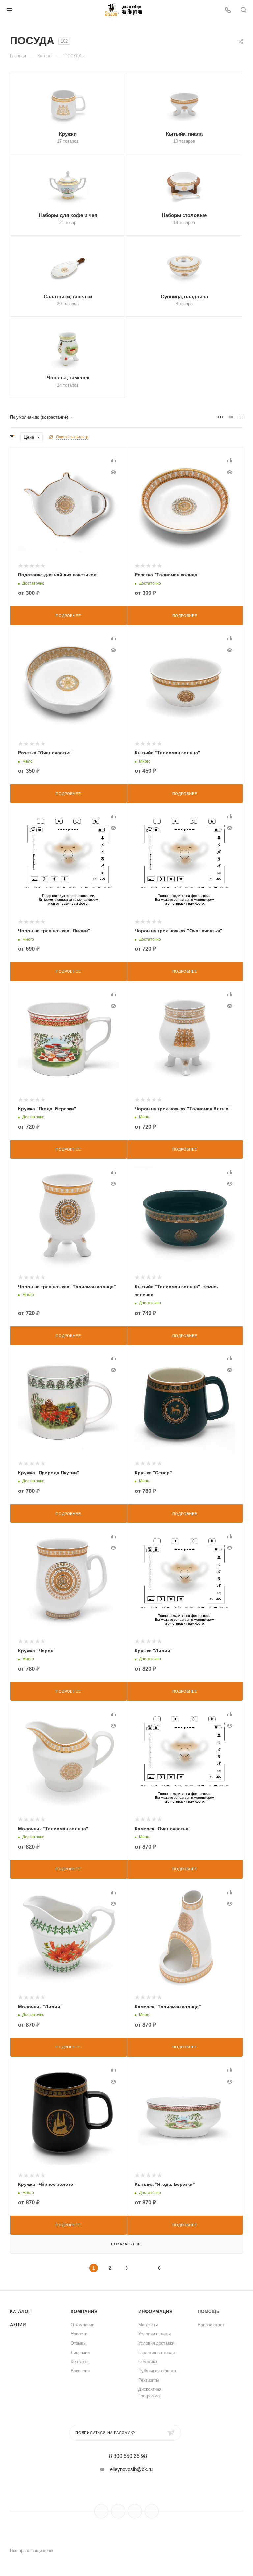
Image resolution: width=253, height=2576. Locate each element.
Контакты (80, 2362)
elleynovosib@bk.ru (131, 2469)
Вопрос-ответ (211, 2325)
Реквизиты (149, 2380)
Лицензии (80, 2352)
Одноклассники (135, 2511)
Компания (84, 2312)
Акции (18, 2325)
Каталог (20, 2312)
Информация (155, 2312)
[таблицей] (241, 417)
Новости (79, 2334)
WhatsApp (152, 2511)
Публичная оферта (157, 2371)
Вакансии (80, 2371)
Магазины (148, 2325)
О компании (83, 2325)
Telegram (118, 2511)
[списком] (231, 417)
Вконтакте (101, 2511)
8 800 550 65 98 (128, 2456)
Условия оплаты (155, 2334)
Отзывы (79, 2343)
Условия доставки (156, 2343)
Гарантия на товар (156, 2352)
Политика (148, 2362)
